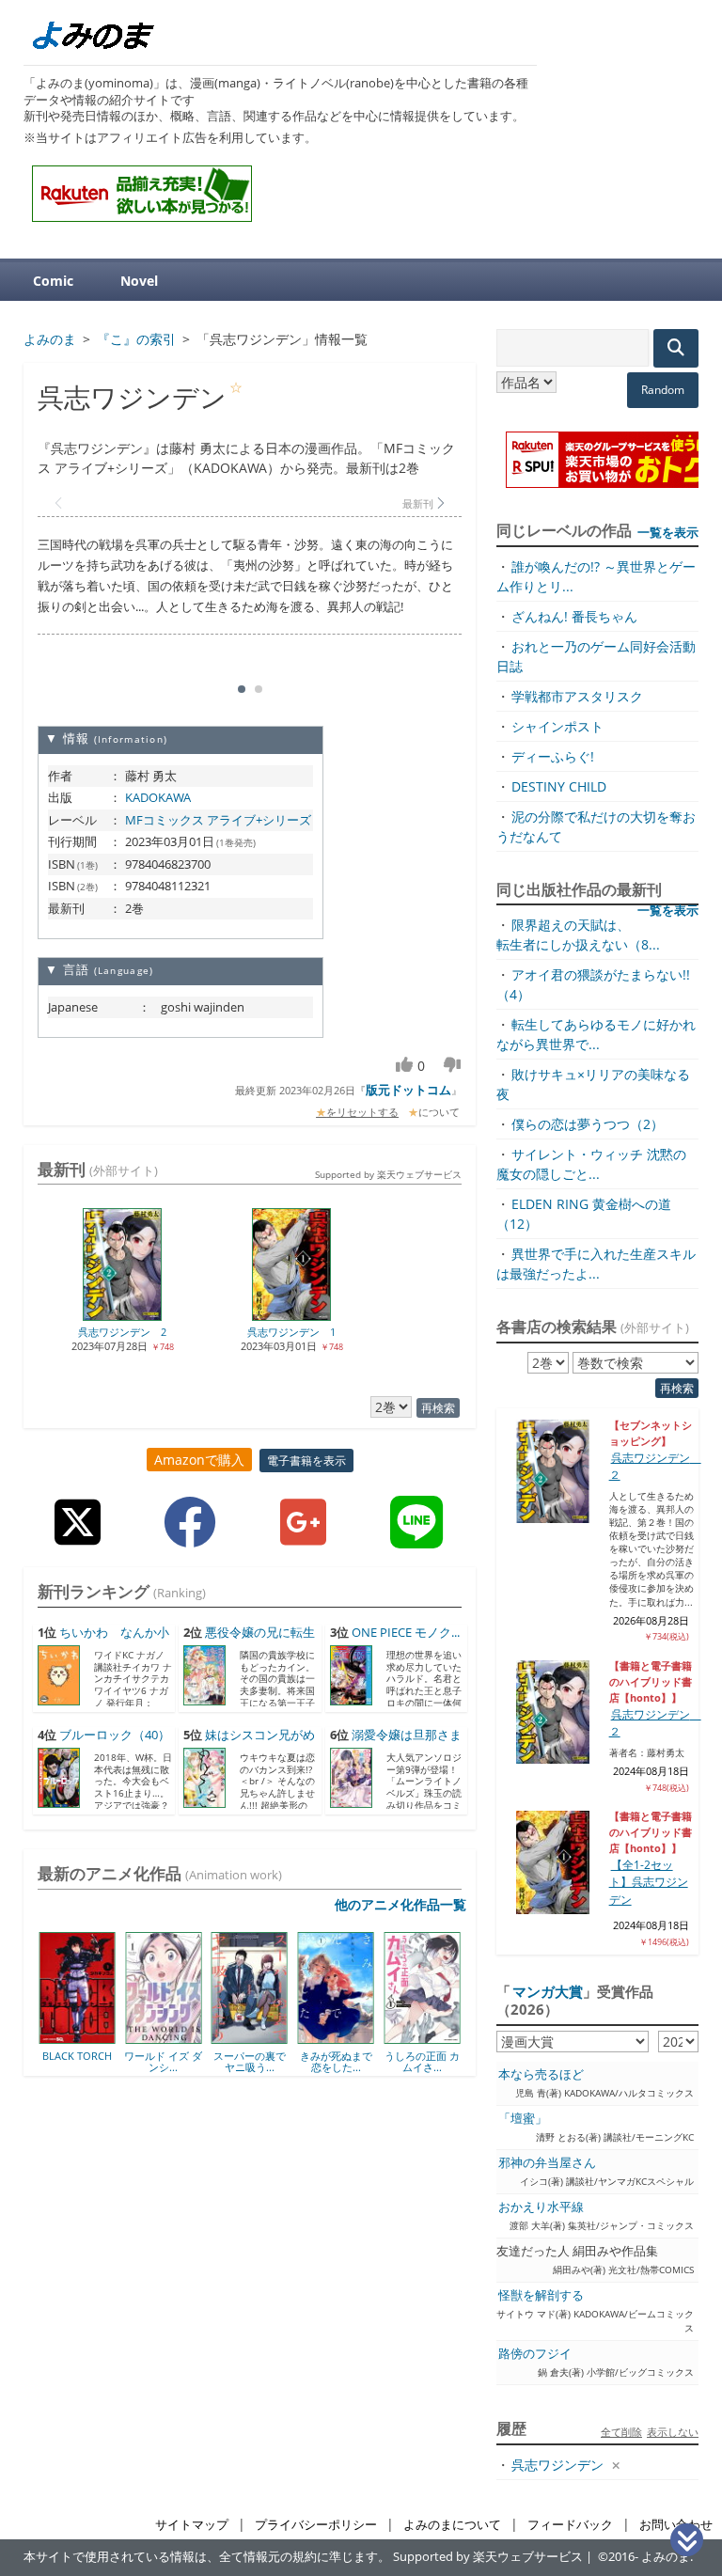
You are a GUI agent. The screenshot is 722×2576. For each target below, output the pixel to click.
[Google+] (303, 1537)
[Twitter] (78, 1537)
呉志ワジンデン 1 (291, 1332)
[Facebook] (190, 1537)
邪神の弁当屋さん (547, 2163)
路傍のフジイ (535, 2354)
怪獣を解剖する (541, 2295)
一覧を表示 (668, 532)
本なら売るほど (541, 2074)
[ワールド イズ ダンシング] (99, 2037)
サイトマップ (192, 2525)
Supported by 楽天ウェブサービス (388, 1174)
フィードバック (570, 2525)
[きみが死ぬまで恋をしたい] (271, 2037)
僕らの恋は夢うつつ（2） (588, 1124)
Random (663, 390)
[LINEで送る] (416, 1537)
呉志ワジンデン (557, 2465)
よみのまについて (452, 2525)
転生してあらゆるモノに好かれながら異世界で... (596, 1034)
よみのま (666, 2557)
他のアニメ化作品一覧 (400, 1904)
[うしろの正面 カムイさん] (358, 2037)
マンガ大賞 (548, 1991)
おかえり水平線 (541, 2207)
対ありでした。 (444, 2056)
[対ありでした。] (444, 2037)
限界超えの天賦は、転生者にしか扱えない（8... (578, 935)
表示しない (673, 2432)
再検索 (438, 1408)
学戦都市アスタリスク (577, 696)
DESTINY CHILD (559, 786)
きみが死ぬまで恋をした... (271, 2061)
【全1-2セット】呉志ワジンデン (649, 1882)
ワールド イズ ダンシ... (99, 2061)
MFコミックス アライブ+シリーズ (218, 820)
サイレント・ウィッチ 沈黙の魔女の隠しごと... (591, 1164)
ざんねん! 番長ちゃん (574, 616)
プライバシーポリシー (316, 2525)
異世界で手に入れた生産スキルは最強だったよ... (596, 1264)
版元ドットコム (408, 1090)
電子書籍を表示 (306, 1461)
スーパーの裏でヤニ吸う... (185, 2061)
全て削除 (621, 2432)
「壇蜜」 (523, 2119)
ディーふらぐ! (553, 756)
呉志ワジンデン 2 (122, 1332)
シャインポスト (557, 726)
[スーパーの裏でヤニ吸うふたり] (185, 2037)
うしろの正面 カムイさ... (357, 2061)
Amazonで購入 (199, 1460)
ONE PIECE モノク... (406, 1633)
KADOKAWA (158, 797)
